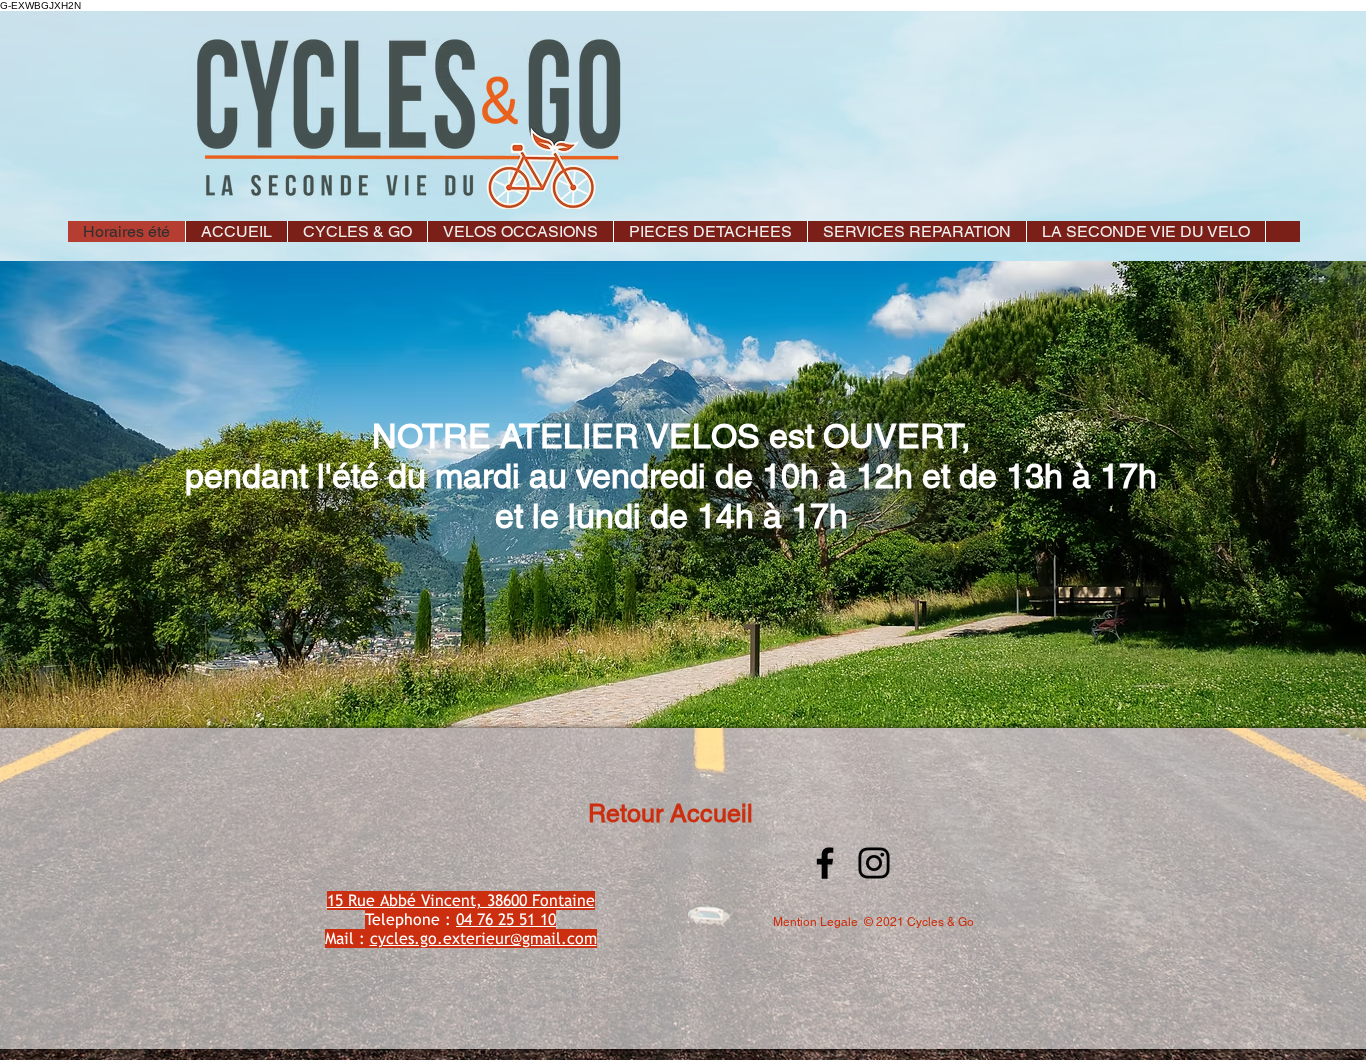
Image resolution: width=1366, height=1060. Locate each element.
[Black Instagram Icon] (874, 863)
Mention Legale (815, 922)
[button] (357, 231)
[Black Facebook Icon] (825, 863)
